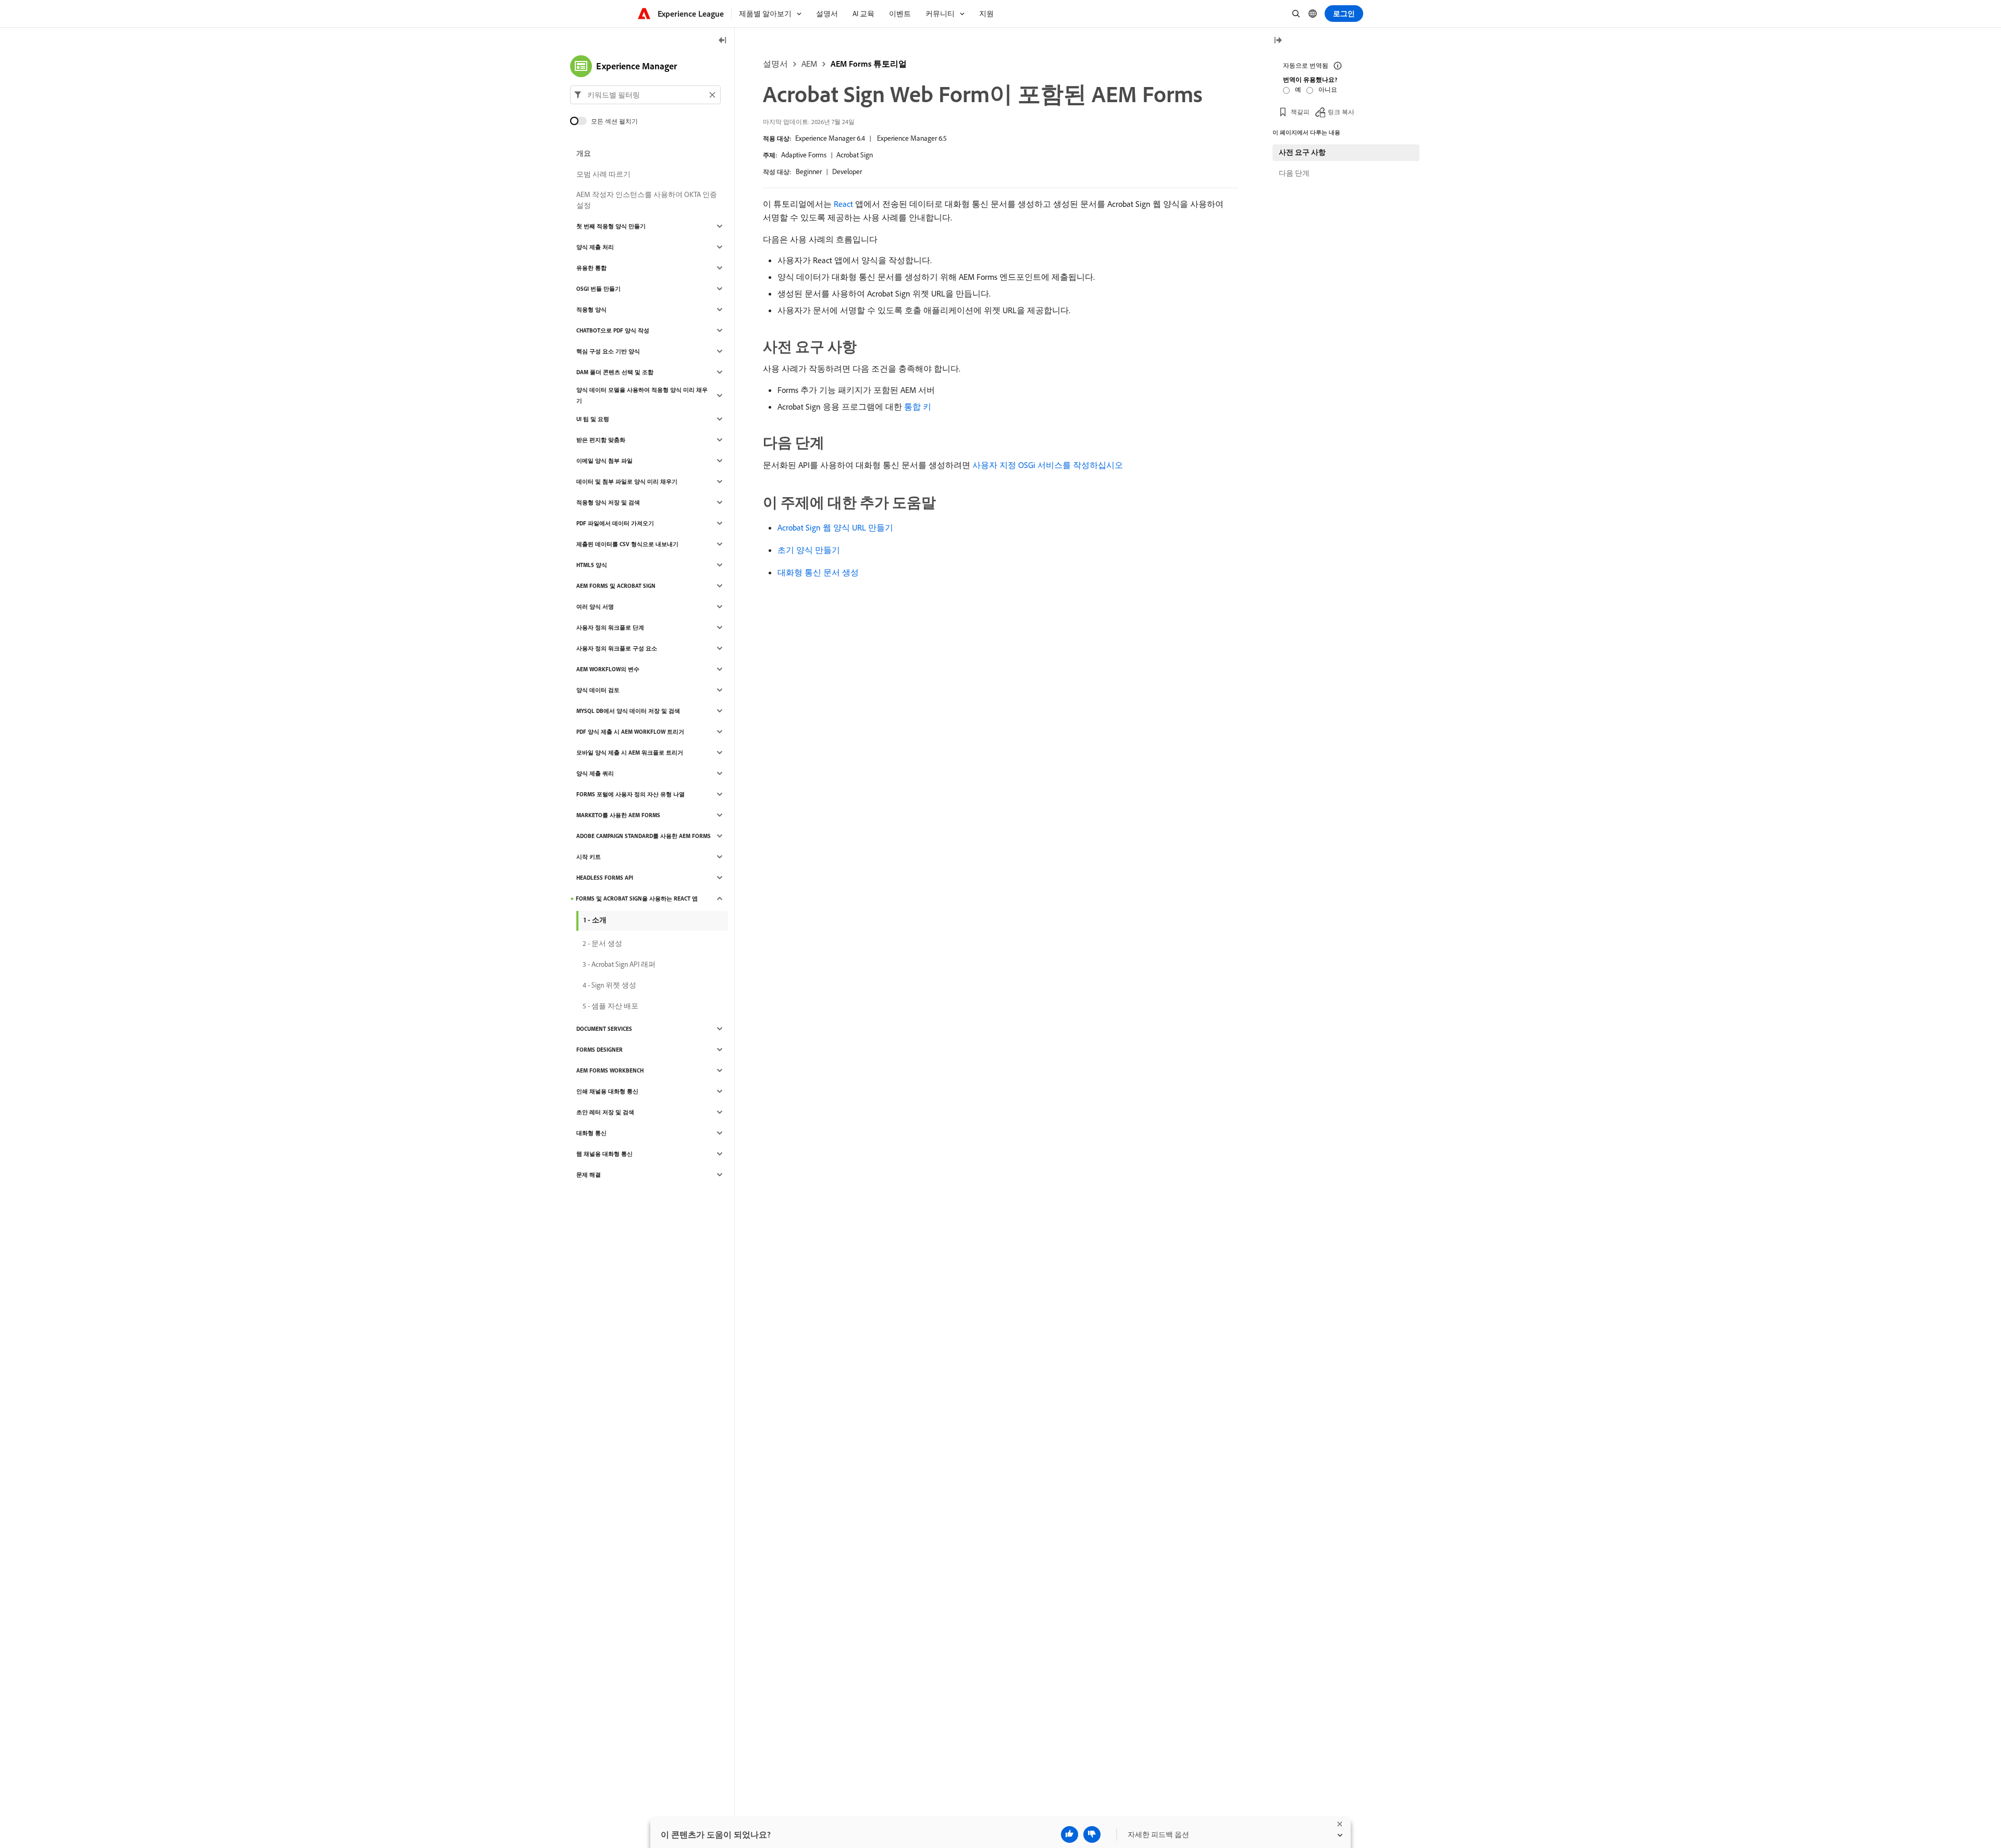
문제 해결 (589, 1175)
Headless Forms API (605, 878)
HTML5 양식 (592, 565)
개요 (584, 153)
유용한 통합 (591, 268)
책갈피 (1300, 112)
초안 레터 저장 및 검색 (605, 1112)
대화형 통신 (591, 1133)
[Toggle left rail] (723, 41)
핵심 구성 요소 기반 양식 (608, 351)
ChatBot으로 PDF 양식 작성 (613, 330)
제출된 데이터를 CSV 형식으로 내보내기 (627, 544)
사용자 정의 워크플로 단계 (610, 627)
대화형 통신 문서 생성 (818, 572)
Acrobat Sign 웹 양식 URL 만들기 (835, 527)
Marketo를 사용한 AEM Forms (618, 815)
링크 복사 (1341, 112)
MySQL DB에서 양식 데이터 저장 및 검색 (628, 711)
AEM (809, 64)
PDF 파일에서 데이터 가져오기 (615, 523)
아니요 (1328, 89)
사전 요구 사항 (1302, 152)
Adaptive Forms (804, 155)
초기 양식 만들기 (809, 550)
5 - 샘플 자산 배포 (610, 1006)
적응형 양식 (591, 310)
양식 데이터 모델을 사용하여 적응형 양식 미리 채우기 (642, 395)
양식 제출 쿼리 (595, 773)
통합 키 (918, 406)
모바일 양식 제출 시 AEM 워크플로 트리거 (630, 753)
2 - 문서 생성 (602, 943)
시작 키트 (589, 857)
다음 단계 (1294, 173)
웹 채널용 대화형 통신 (604, 1154)
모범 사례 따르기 (603, 174)
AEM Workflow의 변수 (608, 669)
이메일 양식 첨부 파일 (604, 461)
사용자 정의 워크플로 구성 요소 (617, 648)
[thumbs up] (1070, 1834)
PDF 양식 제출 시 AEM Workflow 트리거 (630, 732)
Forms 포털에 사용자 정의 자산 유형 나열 (631, 794)
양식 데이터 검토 (598, 690)
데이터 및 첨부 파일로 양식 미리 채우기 (627, 482)
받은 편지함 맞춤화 (601, 440)
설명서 (775, 64)
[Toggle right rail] (1278, 41)
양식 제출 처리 (595, 247)
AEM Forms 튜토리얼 (869, 64)
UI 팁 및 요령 (593, 419)
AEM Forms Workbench (610, 1070)
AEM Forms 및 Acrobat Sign (616, 586)
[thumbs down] (1092, 1834)
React (843, 204)
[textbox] (645, 95)
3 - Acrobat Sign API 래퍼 (619, 964)
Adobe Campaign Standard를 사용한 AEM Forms (644, 836)
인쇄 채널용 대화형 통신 (607, 1091)
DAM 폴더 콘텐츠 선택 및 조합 (615, 372)
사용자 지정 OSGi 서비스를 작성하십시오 (1048, 465)
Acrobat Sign (855, 155)
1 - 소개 (595, 920)
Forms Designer (600, 1050)
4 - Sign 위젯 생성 (609, 985)
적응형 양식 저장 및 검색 (608, 502)
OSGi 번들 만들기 (598, 289)
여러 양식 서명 (595, 607)
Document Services (604, 1029)
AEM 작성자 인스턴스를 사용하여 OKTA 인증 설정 (647, 200)
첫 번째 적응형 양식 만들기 (611, 226)
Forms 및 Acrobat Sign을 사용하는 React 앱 (637, 898)
